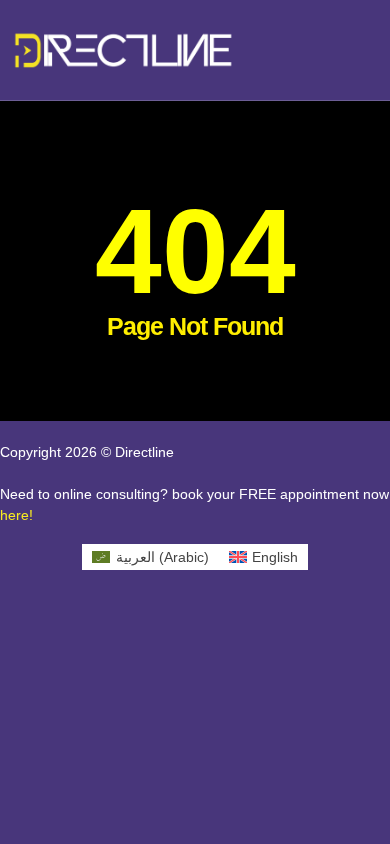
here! (16, 515)
